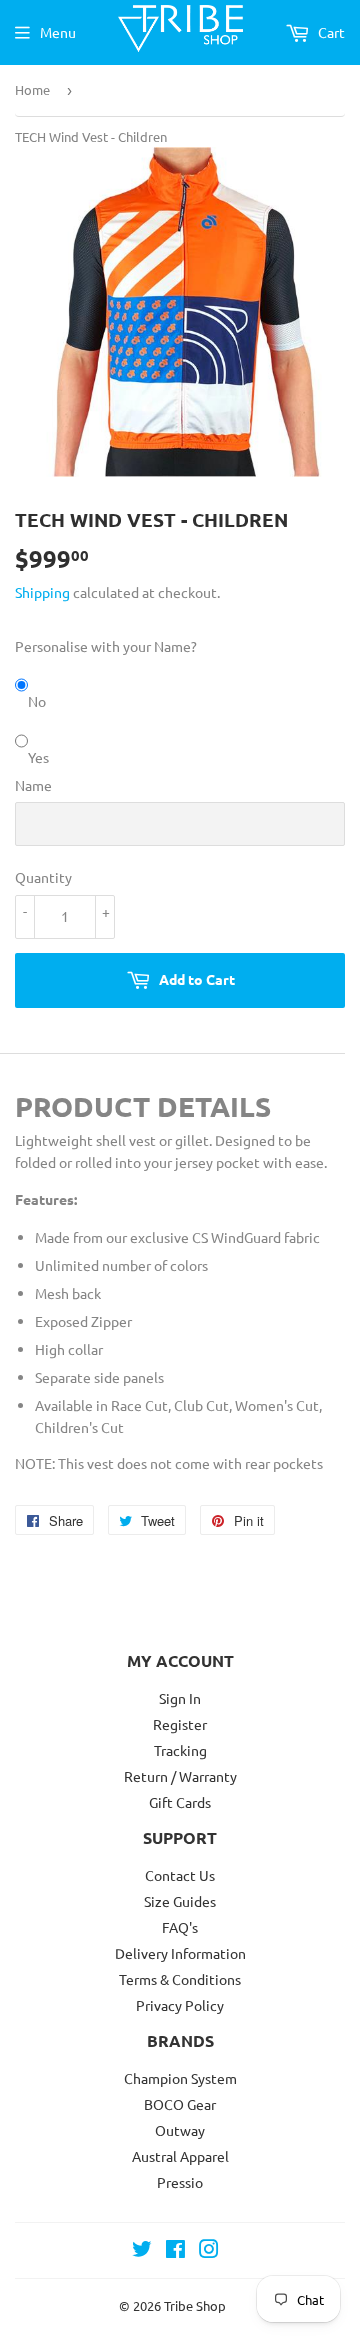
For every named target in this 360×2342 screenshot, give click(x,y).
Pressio (180, 2182)
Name (33, 785)
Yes (38, 757)
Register (180, 1724)
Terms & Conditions (180, 1979)
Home (32, 89)
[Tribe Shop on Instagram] (209, 2251)
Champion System (180, 2078)
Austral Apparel (180, 2156)
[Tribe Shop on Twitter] (142, 2251)
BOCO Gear (180, 2104)
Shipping (42, 592)
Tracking (180, 1750)
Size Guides (180, 1901)
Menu (58, 32)
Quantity (43, 877)
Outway (180, 2130)
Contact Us (180, 1875)
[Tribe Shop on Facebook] (175, 2251)
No (37, 701)
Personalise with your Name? (106, 646)
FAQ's (180, 1927)
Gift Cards (180, 1802)
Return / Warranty (180, 1776)
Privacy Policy (180, 2005)
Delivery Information (180, 1953)
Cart (330, 32)
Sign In (180, 1698)
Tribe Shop (195, 2305)
